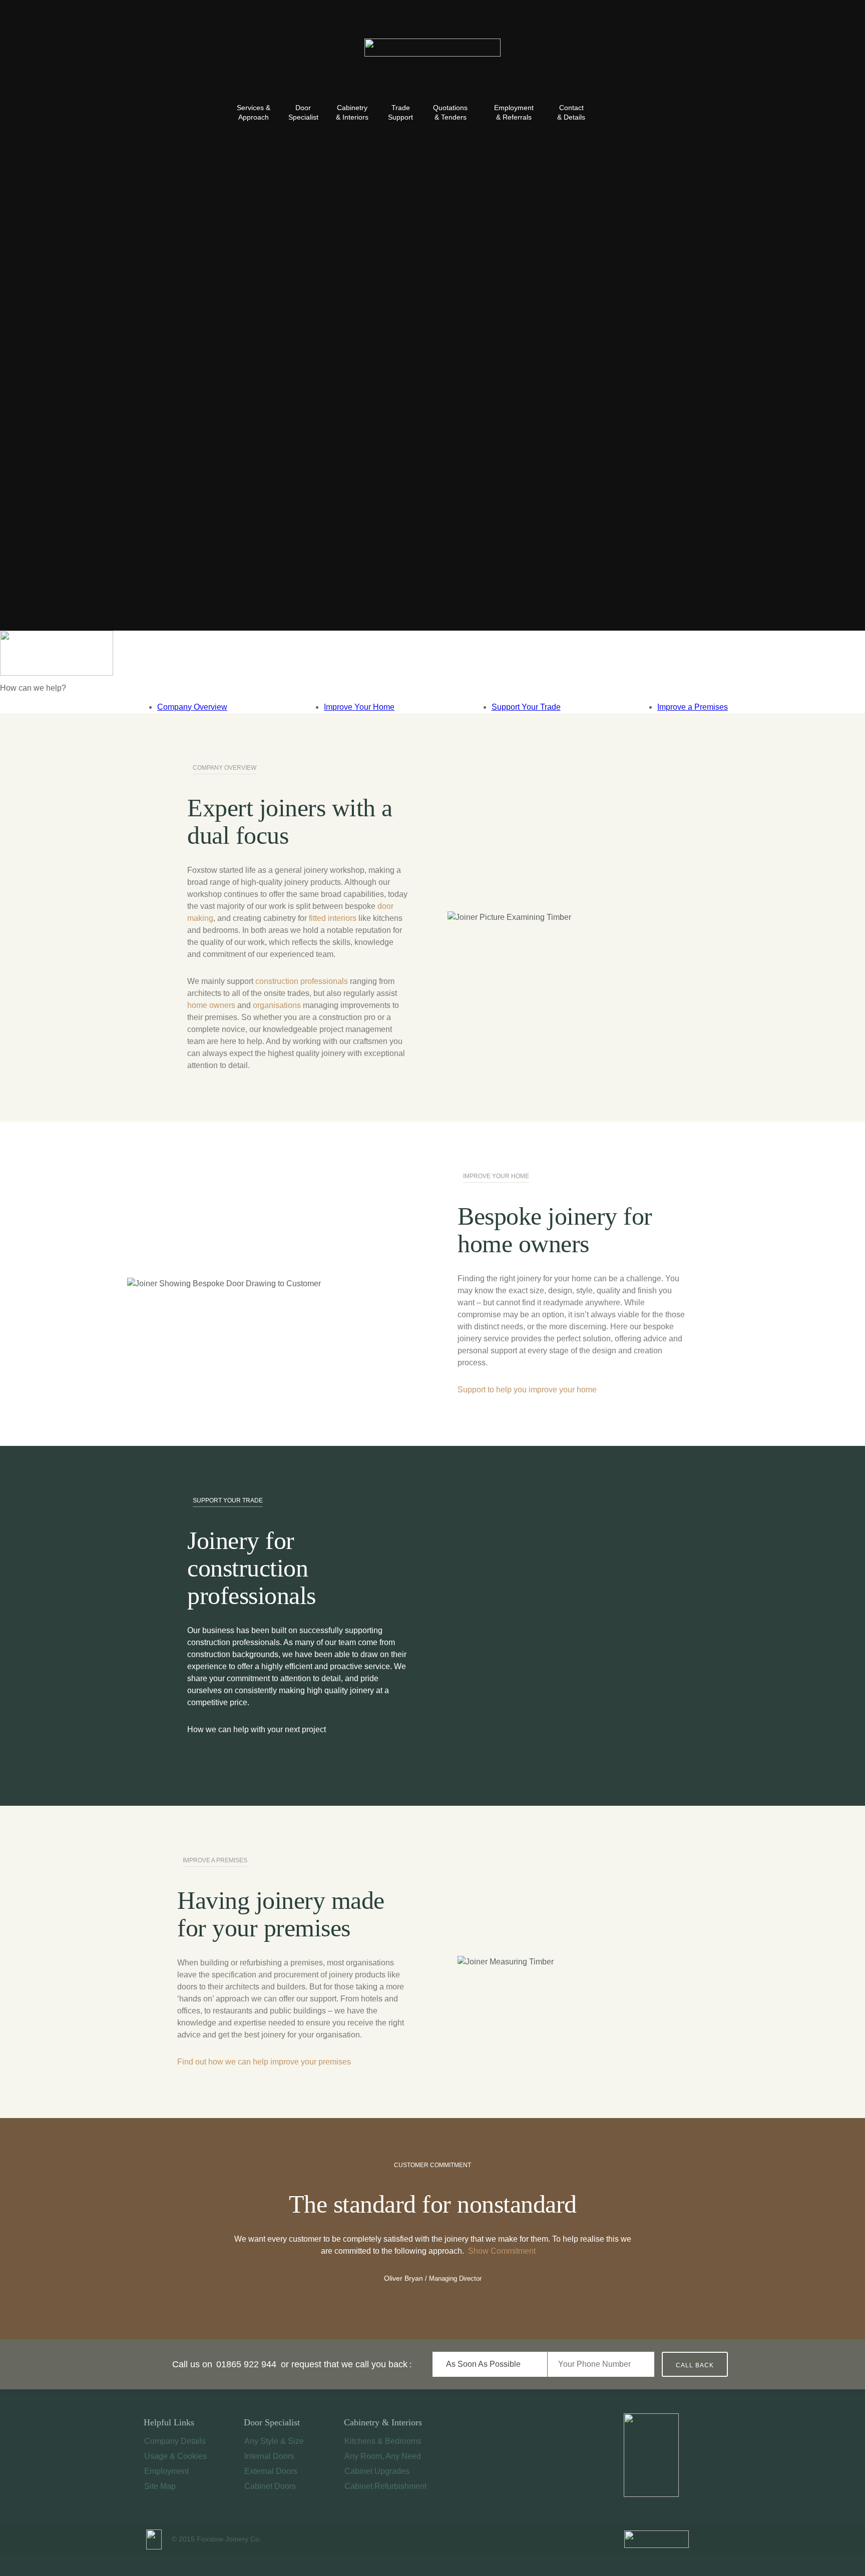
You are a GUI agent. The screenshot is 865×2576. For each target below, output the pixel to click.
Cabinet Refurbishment (385, 2486)
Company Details (175, 2441)
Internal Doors (269, 2456)
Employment (514, 112)
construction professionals (302, 981)
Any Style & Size (274, 2441)
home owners (211, 1005)
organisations (277, 1005)
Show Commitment (502, 2251)
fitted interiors (333, 918)
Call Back (695, 2365)
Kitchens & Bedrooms (383, 2441)
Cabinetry (352, 112)
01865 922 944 (246, 2364)
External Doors (271, 2471)
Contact (571, 112)
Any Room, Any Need (383, 2456)
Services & (254, 112)
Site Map (160, 2486)
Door (303, 112)
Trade (400, 112)
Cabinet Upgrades (377, 2471)
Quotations (450, 112)
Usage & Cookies (175, 2456)
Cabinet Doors (270, 2486)
